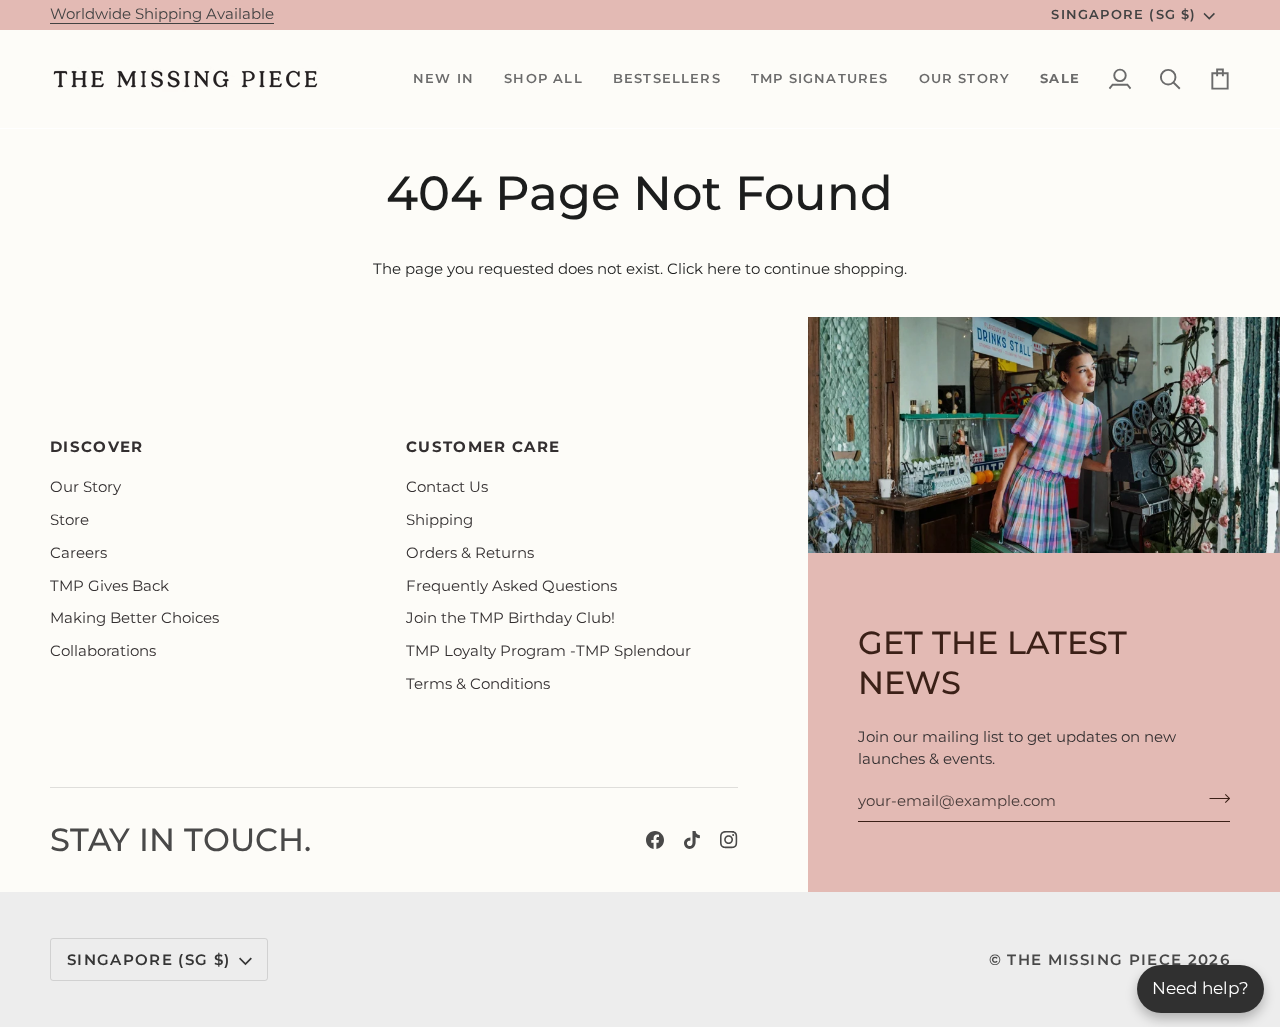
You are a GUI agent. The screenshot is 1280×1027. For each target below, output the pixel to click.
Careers (78, 553)
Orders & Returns (470, 553)
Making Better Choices (134, 618)
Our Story (85, 487)
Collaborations (103, 651)
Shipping (439, 520)
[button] (443, 79)
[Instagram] (729, 840)
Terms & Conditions (478, 684)
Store (69, 520)
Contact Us (447, 487)
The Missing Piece (1094, 960)
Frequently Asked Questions (511, 586)
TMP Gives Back (109, 586)
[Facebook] (655, 840)
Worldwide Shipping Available (162, 14)
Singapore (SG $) (1123, 14)
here (724, 269)
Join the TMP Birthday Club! (510, 618)
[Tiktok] (692, 840)
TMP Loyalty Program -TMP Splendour (548, 651)
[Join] (1213, 799)
